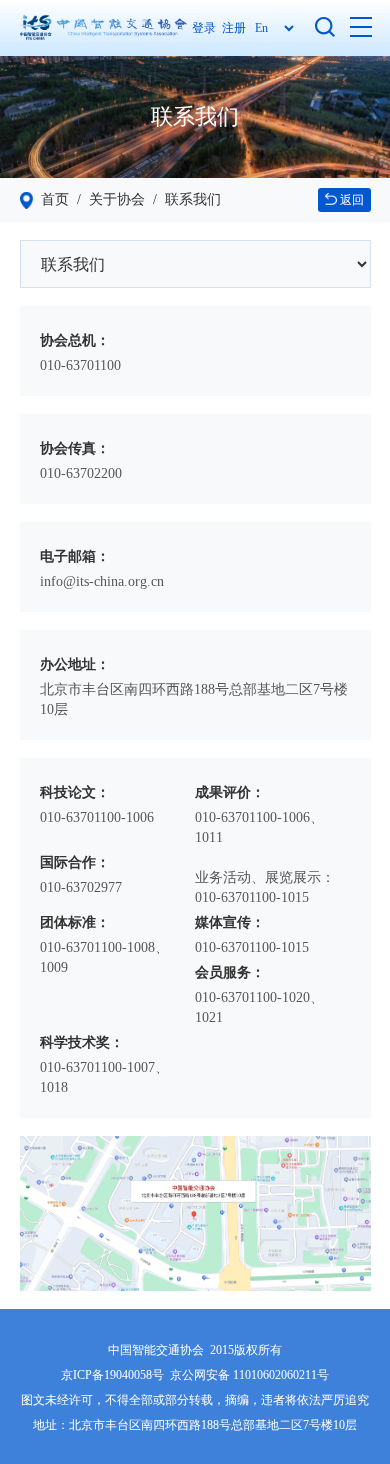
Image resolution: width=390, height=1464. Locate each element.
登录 (207, 28)
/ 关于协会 (107, 199)
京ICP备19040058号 (112, 1375)
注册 (234, 28)
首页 (55, 199)
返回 (350, 200)
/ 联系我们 (183, 199)
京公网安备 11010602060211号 (249, 1375)
